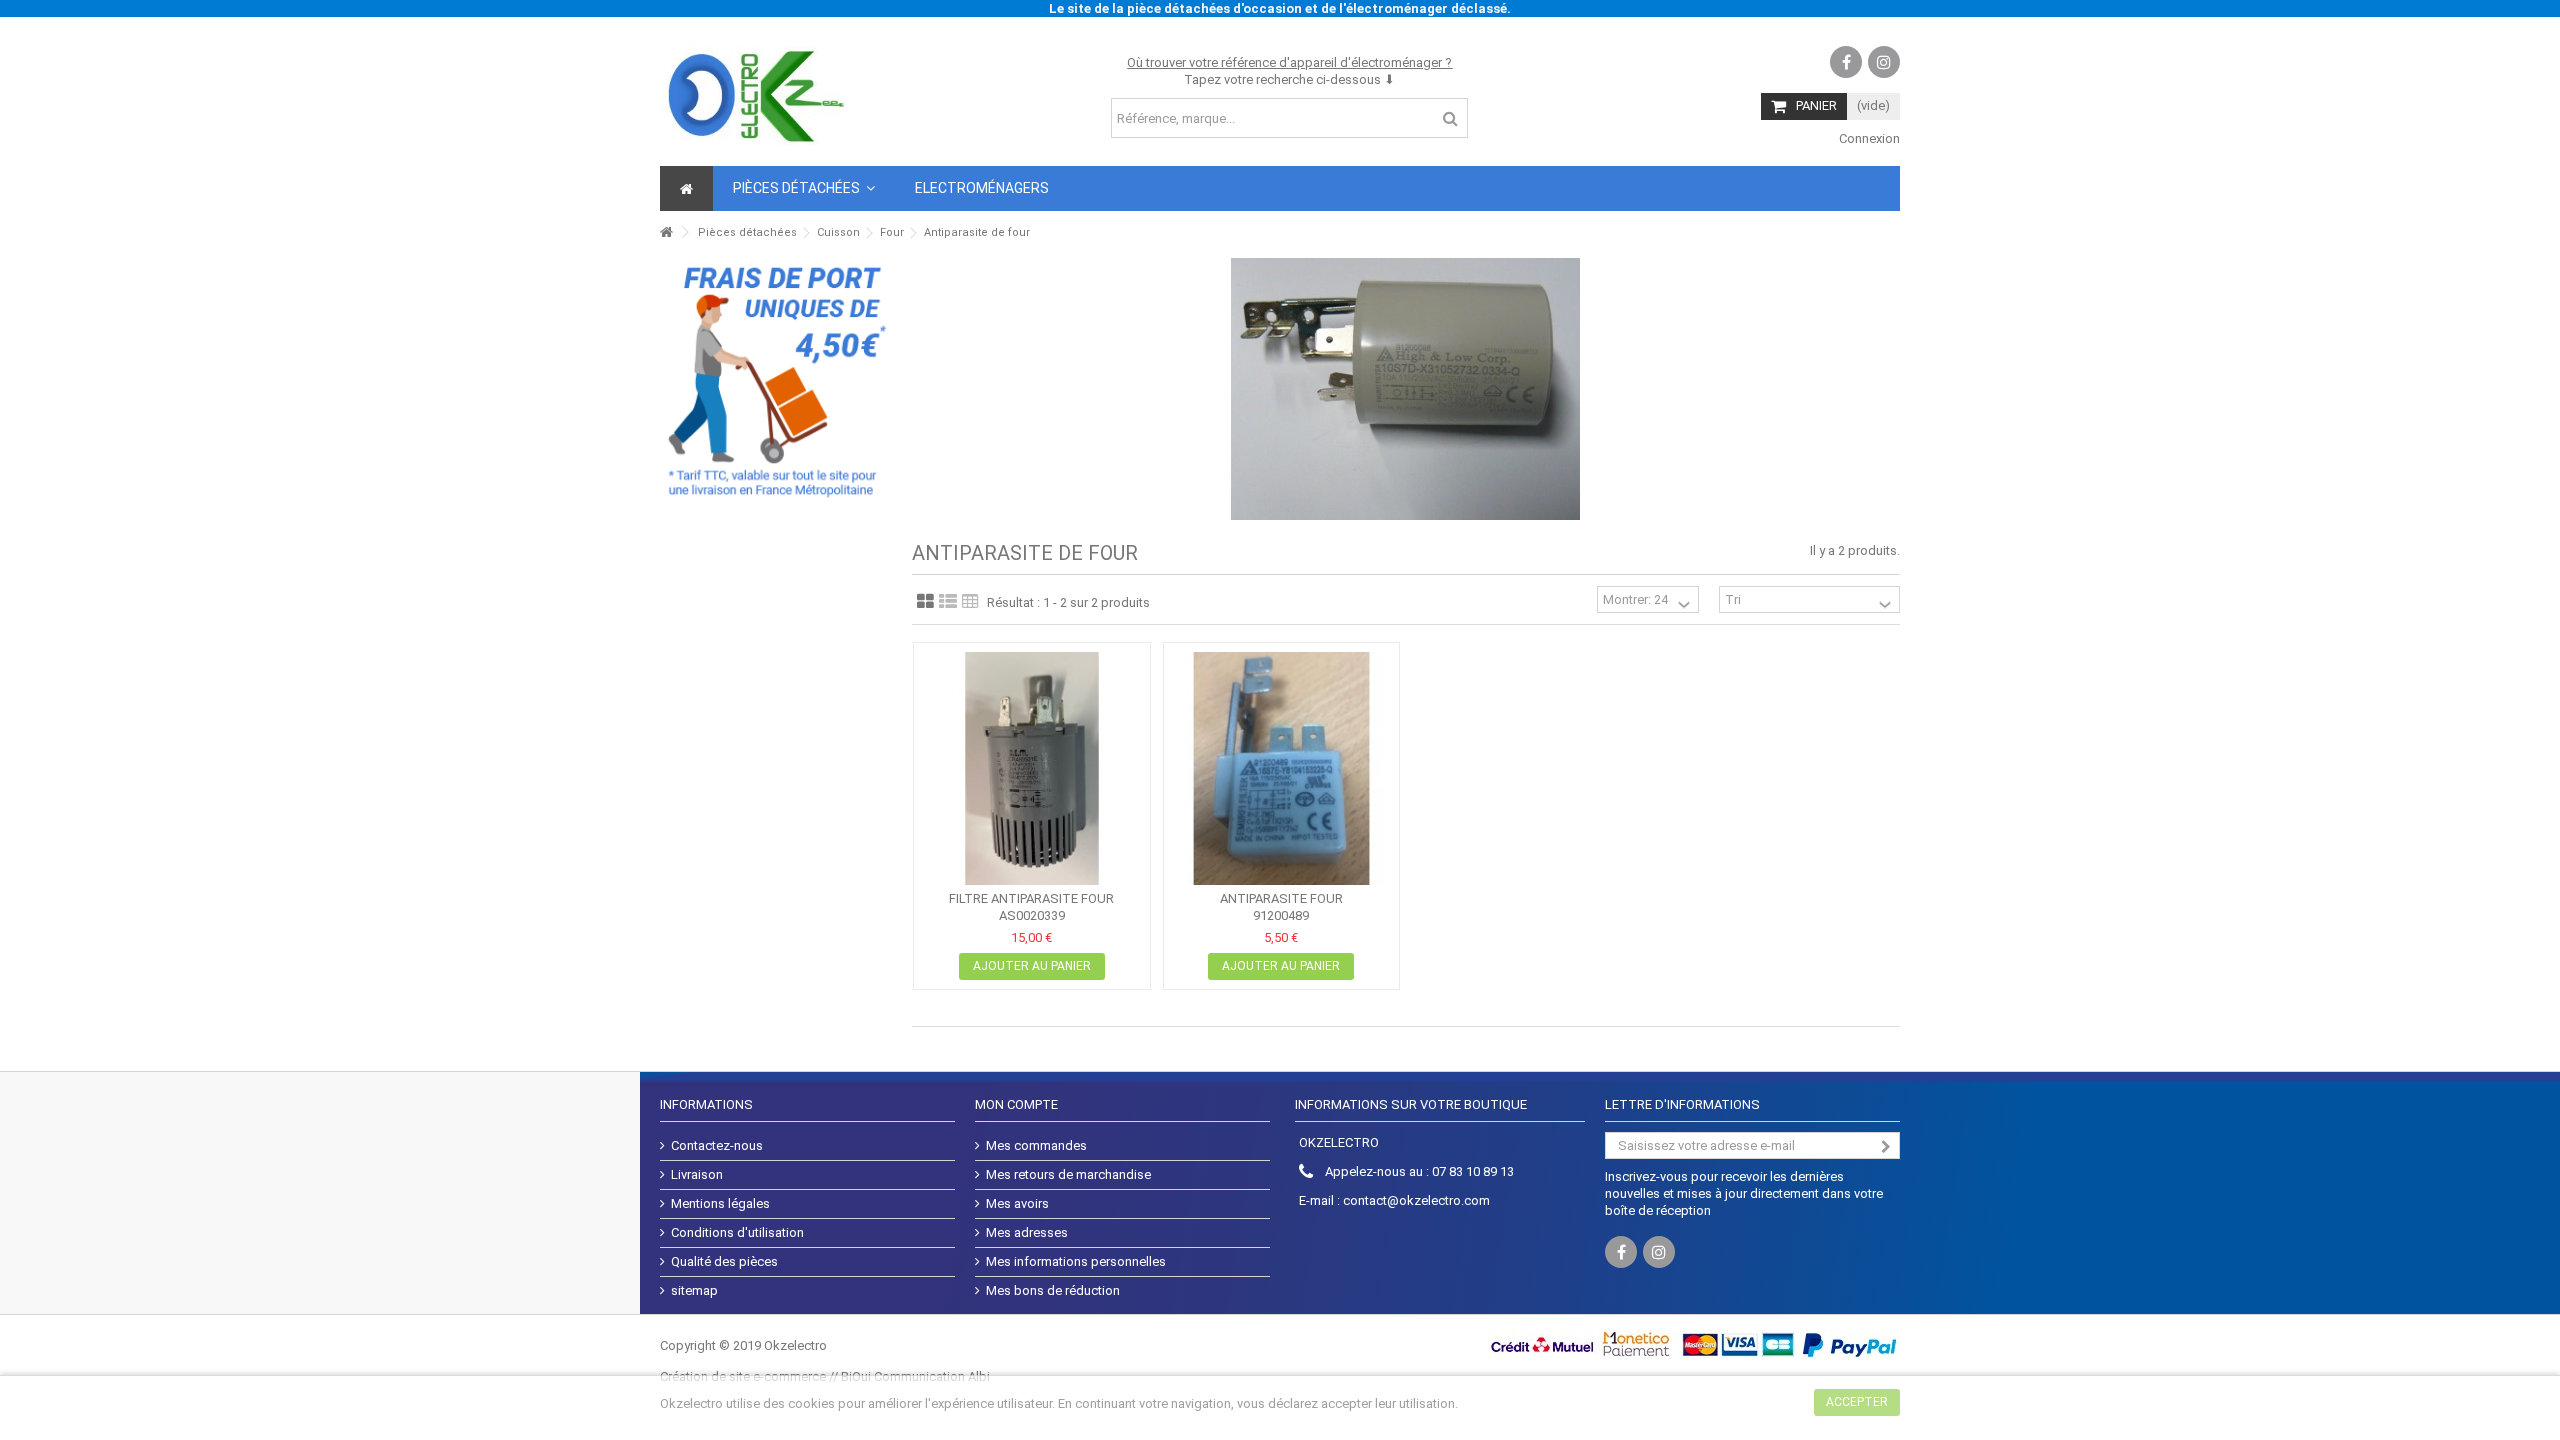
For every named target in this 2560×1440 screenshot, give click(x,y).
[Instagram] (1884, 62)
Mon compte (1016, 1104)
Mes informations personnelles (1076, 1261)
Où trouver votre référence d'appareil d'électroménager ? (1289, 62)
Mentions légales (720, 1203)
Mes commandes (1036, 1145)
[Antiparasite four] (1282, 768)
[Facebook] (1846, 62)
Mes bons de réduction (1053, 1290)
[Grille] (925, 602)
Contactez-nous (717, 1145)
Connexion (1868, 138)
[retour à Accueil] (666, 232)
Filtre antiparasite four (1031, 898)
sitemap (694, 1290)
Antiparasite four (1281, 898)
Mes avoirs (1017, 1203)
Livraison (697, 1174)
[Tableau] (970, 602)
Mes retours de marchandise (1068, 1174)
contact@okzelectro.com (1416, 1200)
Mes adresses (1027, 1232)
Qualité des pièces (724, 1261)
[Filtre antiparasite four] (1032, 768)
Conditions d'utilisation (737, 1232)
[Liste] (948, 602)
